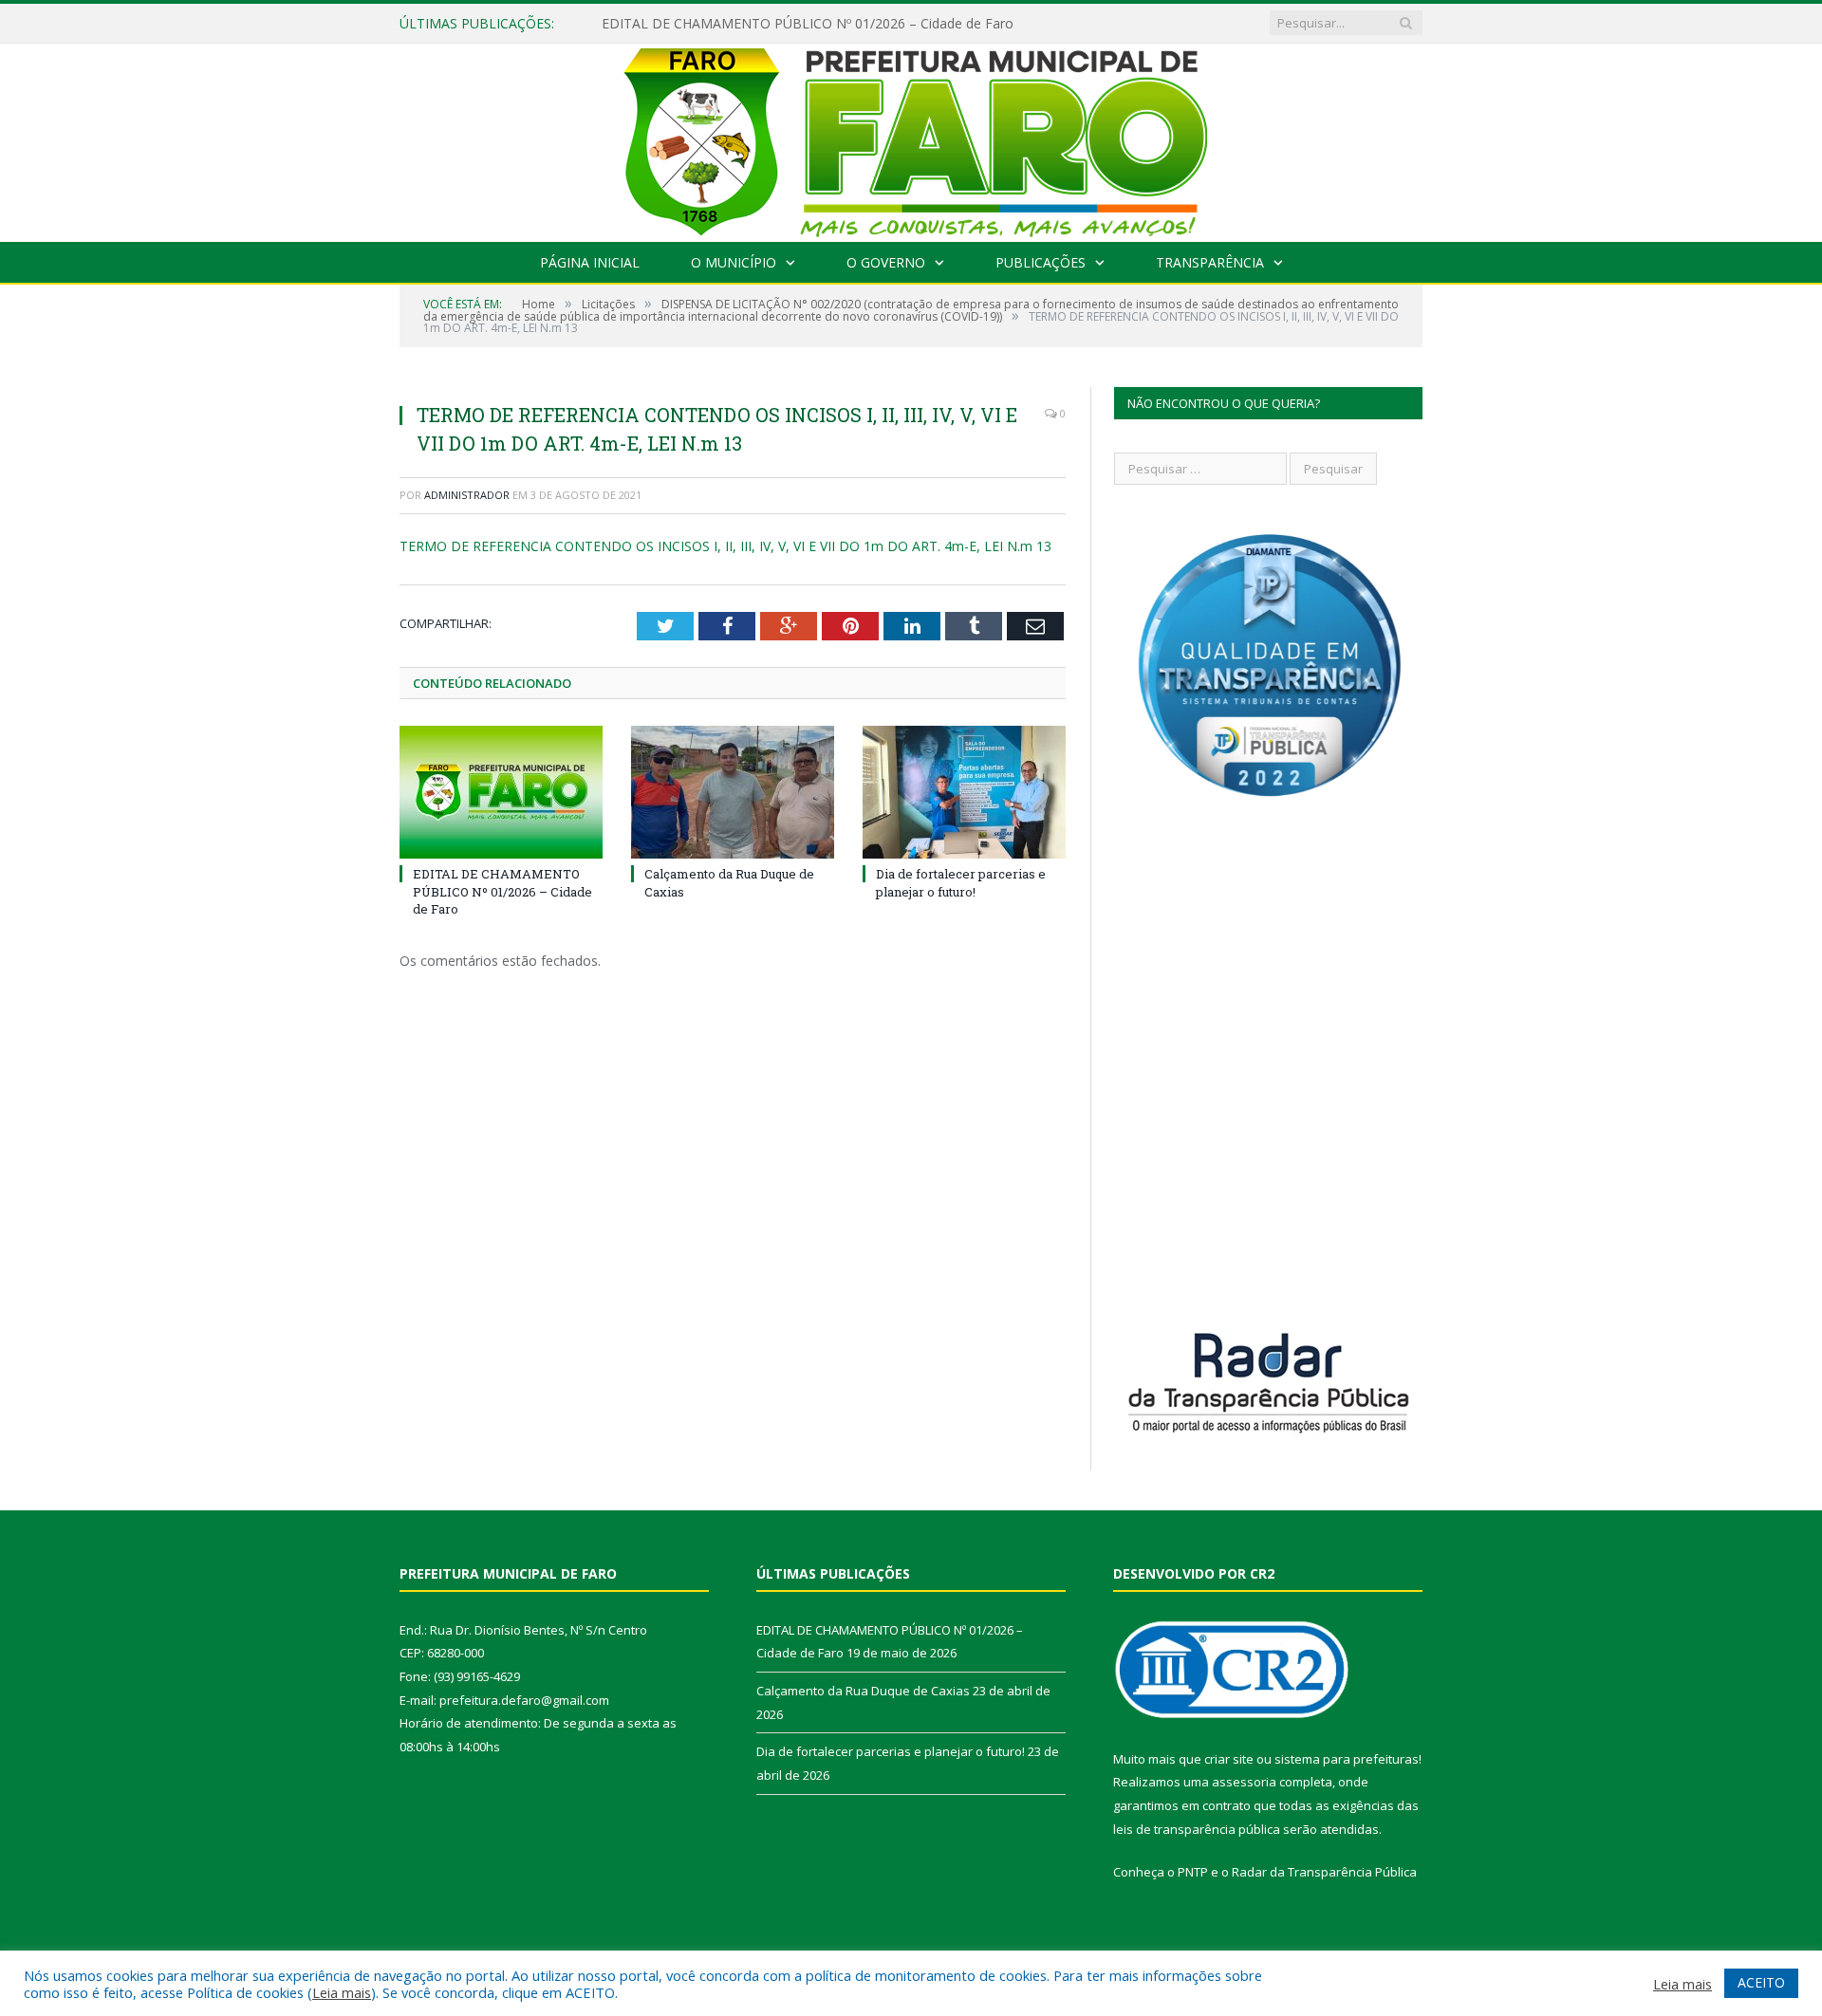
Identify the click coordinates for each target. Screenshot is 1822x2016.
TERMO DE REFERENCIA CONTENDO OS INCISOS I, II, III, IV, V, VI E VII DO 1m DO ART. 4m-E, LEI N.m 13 (725, 546)
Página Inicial (590, 262)
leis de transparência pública (1197, 1829)
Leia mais (342, 1992)
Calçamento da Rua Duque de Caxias (863, 1691)
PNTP (1193, 1872)
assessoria (1244, 1782)
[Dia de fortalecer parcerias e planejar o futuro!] (964, 792)
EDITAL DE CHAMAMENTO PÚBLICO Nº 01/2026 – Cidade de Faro (808, 24)
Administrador (467, 495)
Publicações (1041, 262)
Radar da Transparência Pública (1324, 1872)
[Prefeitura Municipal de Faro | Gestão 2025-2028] (911, 138)
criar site (1229, 1759)
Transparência (1210, 262)
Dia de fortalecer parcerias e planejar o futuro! (961, 882)
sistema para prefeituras (1347, 1759)
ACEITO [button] (1761, 1982)
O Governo (886, 262)
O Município (734, 262)
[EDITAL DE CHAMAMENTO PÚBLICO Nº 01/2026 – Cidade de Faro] (501, 792)
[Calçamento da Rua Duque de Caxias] (733, 792)
